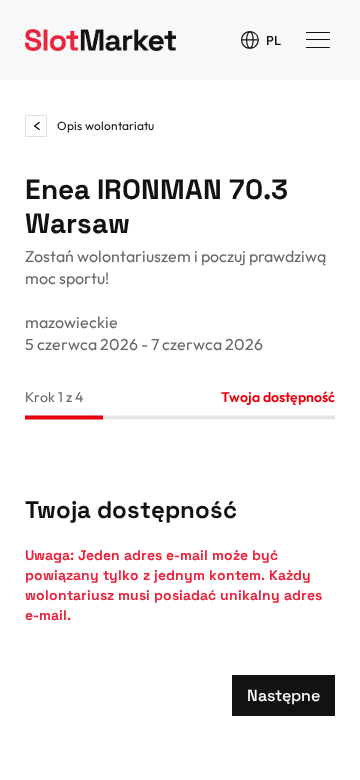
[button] (283, 695)
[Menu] (318, 40)
